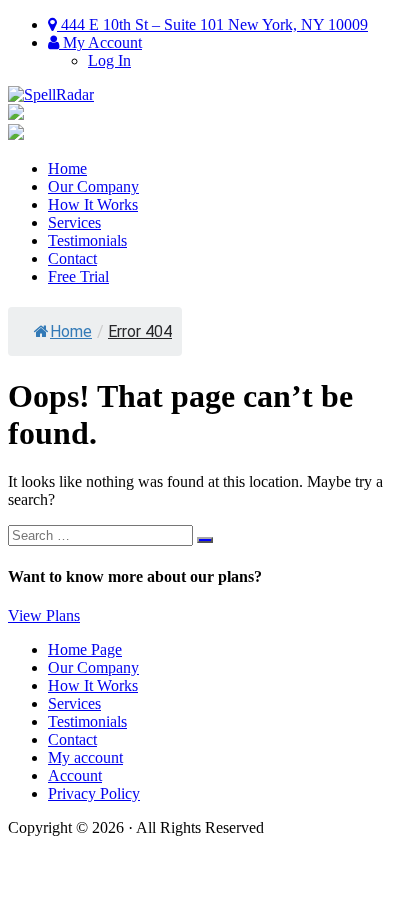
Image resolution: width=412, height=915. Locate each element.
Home (67, 168)
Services (74, 222)
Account (75, 775)
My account (85, 757)
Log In (109, 60)
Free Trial (78, 276)
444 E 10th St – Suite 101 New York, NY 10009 (212, 24)
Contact (72, 258)
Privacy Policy (94, 793)
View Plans (44, 615)
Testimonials (87, 240)
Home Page (85, 649)
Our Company (93, 186)
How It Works (93, 204)
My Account (100, 42)
